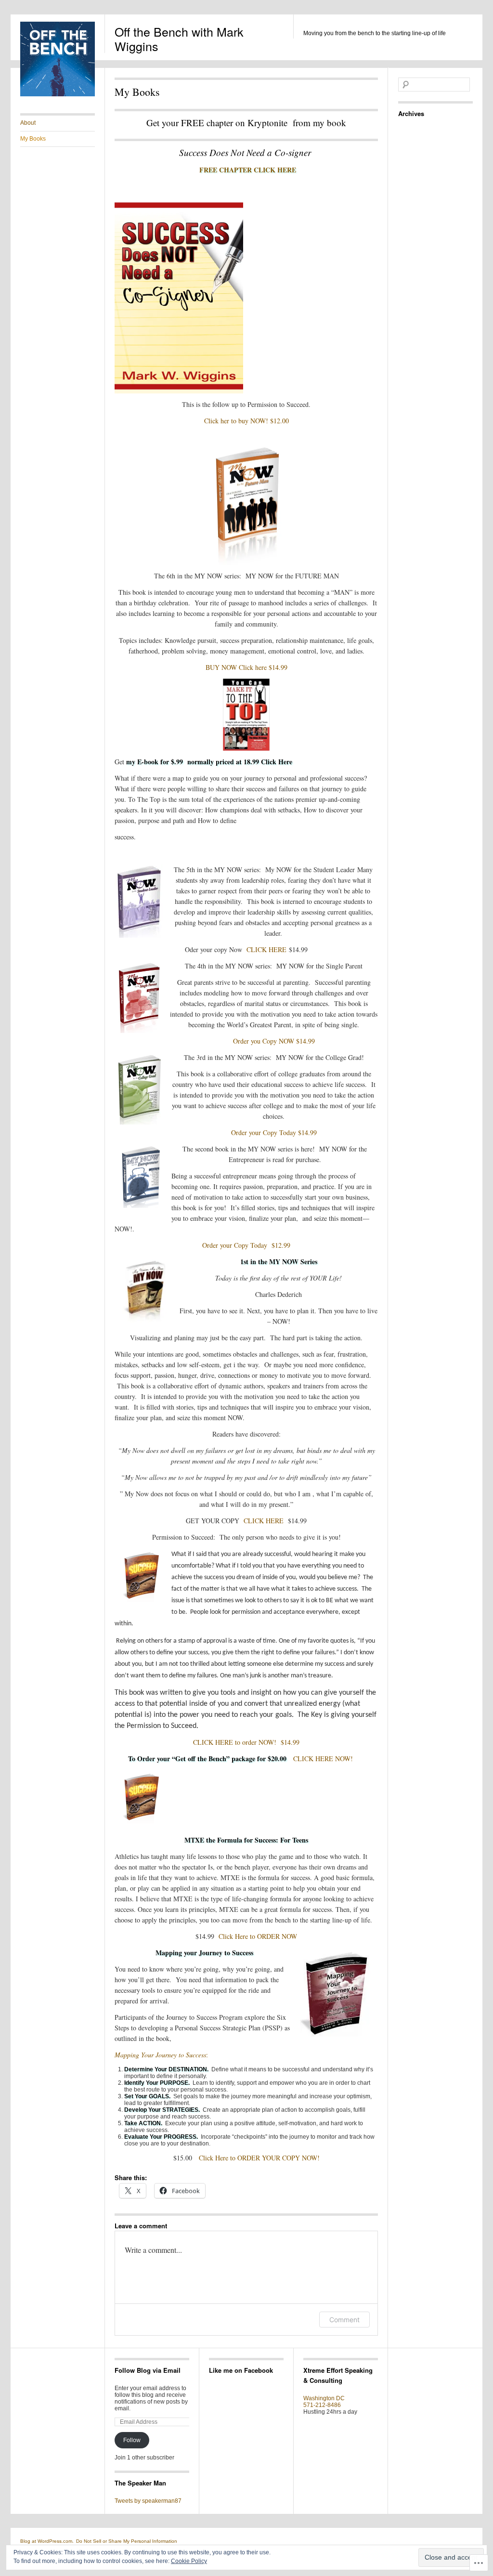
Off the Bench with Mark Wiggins (179, 39)
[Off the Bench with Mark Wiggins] (58, 94)
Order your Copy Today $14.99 (274, 1132)
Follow (132, 2440)
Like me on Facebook (241, 2370)
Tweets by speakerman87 (148, 2501)
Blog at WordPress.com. (47, 2541)
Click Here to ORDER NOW (258, 1936)
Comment (344, 2320)
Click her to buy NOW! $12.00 (246, 421)
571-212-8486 (322, 2405)
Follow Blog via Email (148, 2370)
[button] (336, 1992)
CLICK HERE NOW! (329, 1759)
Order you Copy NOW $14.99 (274, 1041)
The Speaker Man (140, 2483)
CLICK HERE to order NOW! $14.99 (246, 1742)
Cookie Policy (189, 2561)
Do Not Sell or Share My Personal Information (127, 2541)
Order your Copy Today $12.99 (246, 1245)
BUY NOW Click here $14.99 (246, 667)
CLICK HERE (265, 949)
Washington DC (324, 2398)
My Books (33, 139)
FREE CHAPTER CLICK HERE (248, 170)
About (28, 123)
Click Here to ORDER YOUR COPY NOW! (259, 2158)
